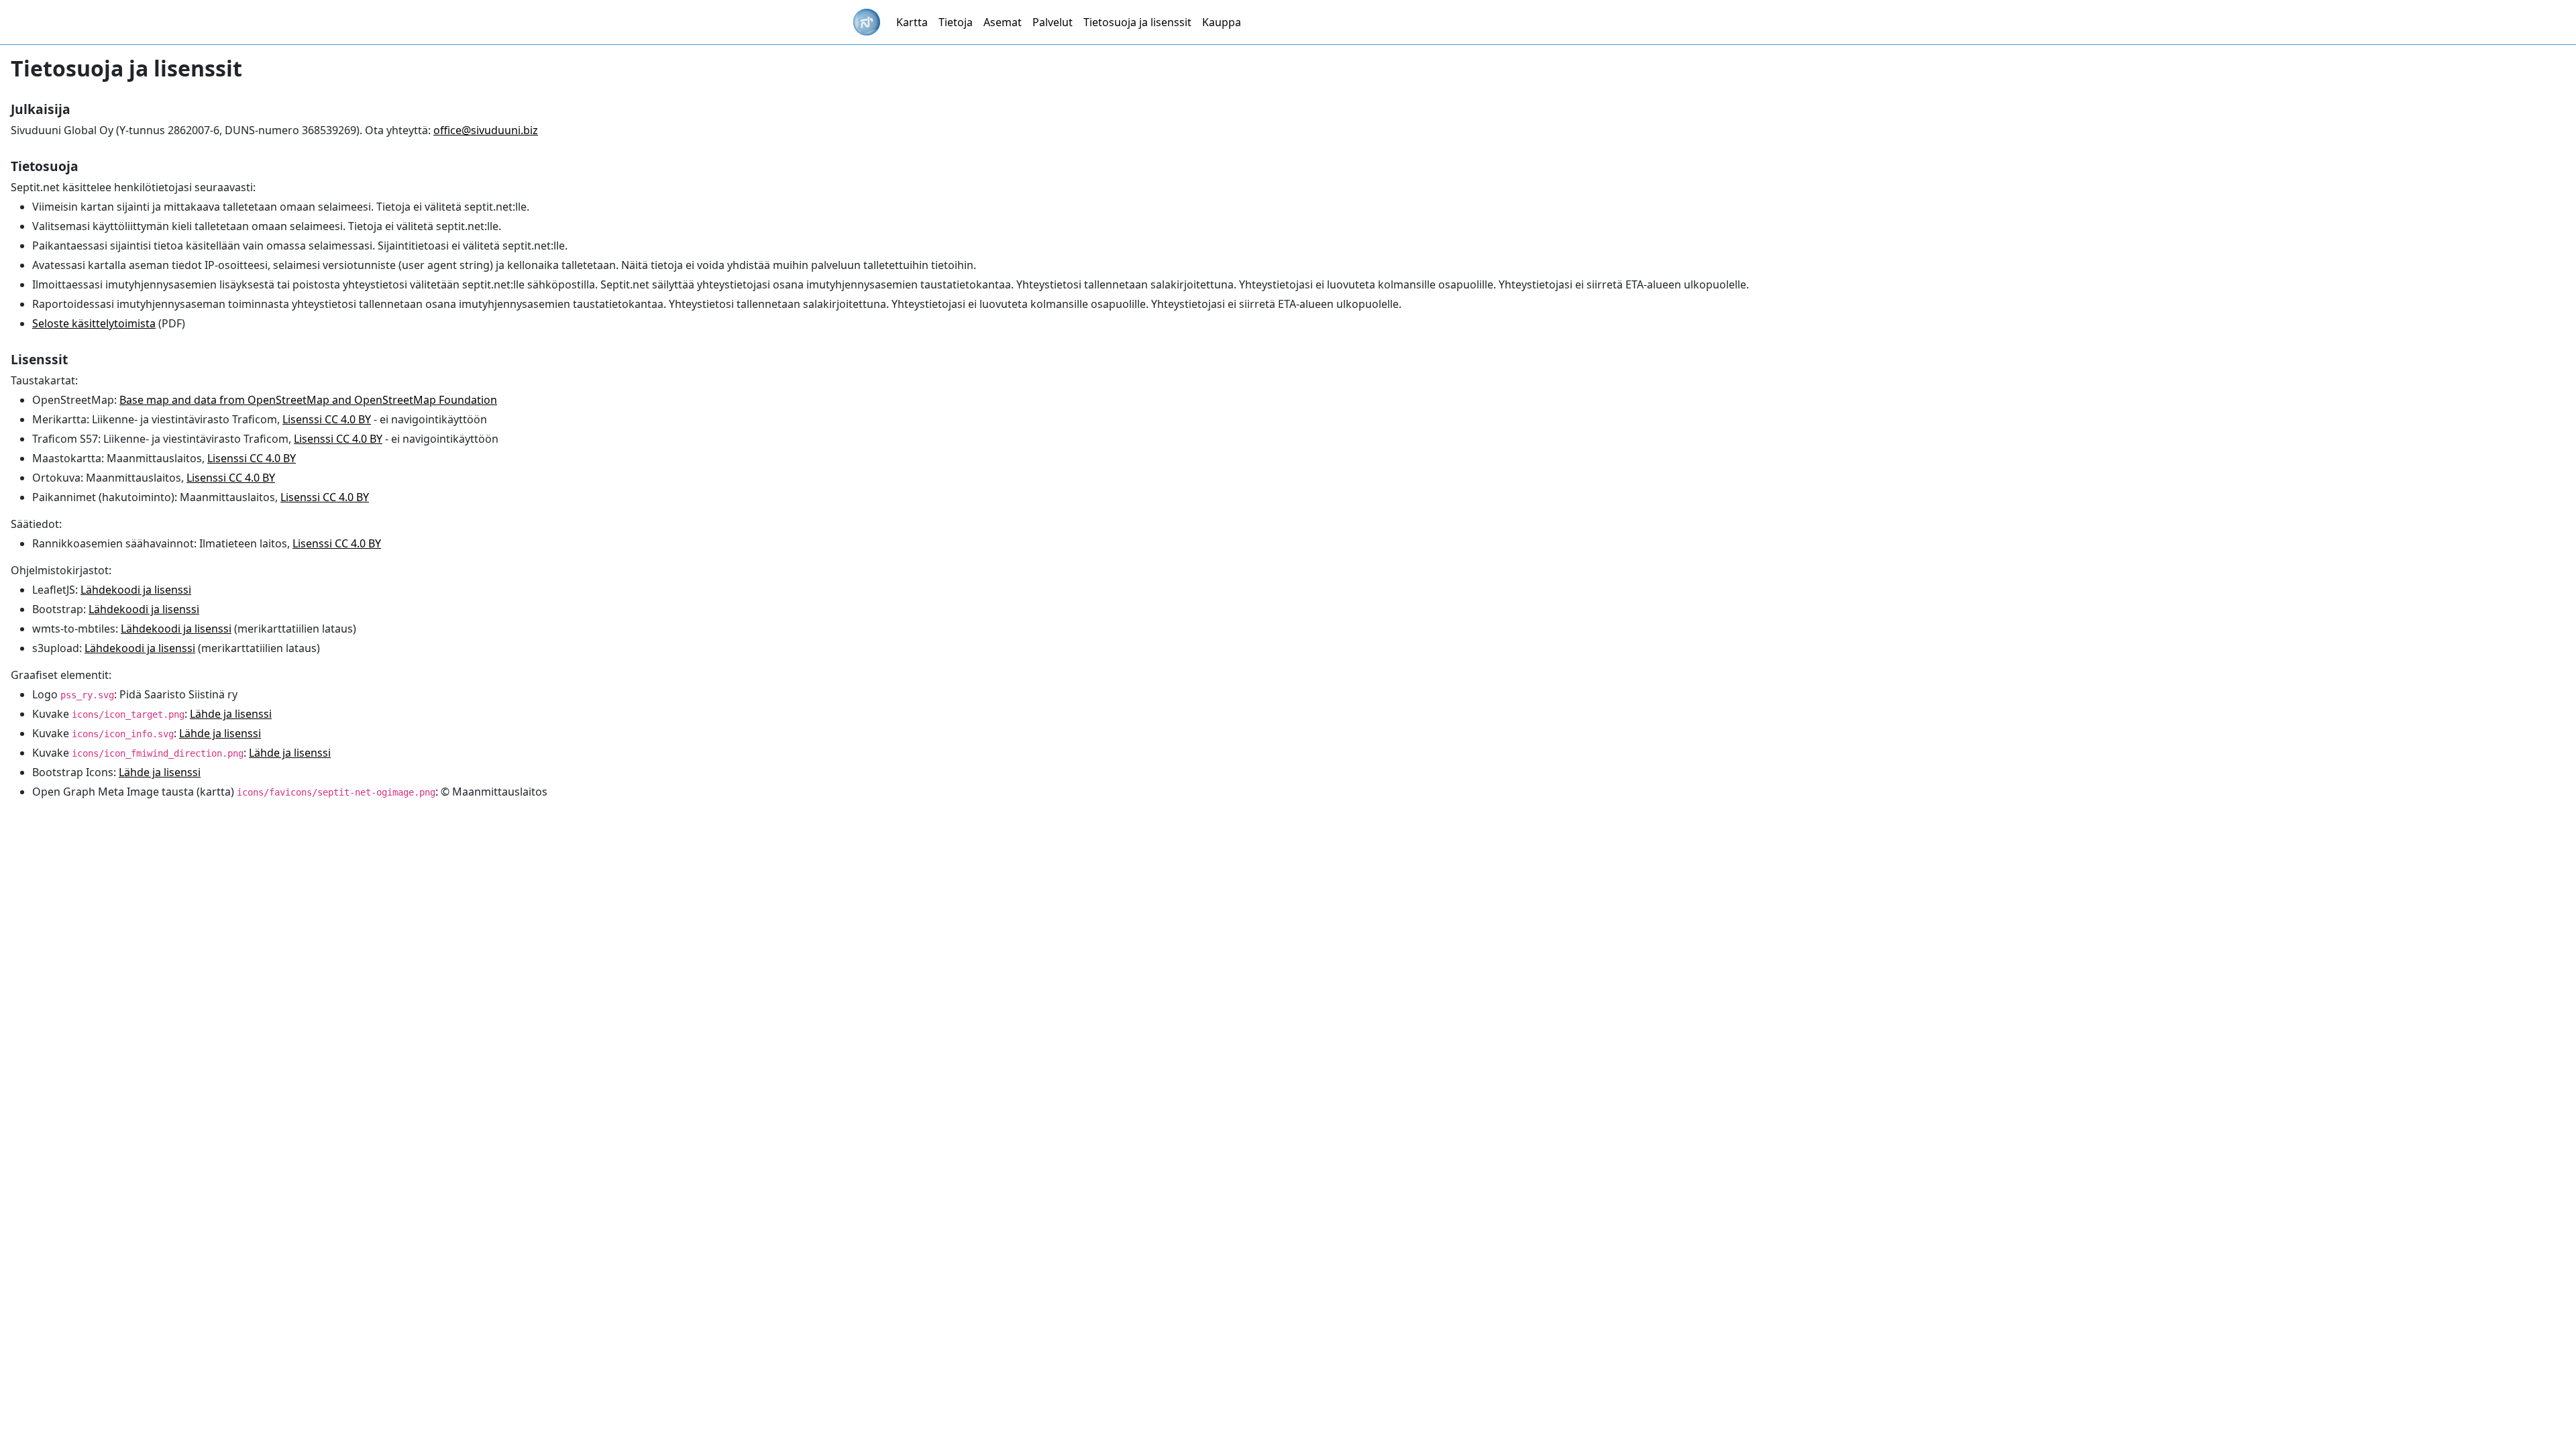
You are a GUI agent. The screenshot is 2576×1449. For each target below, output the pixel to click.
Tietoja (956, 22)
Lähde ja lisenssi (231, 714)
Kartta (912, 22)
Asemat (1003, 22)
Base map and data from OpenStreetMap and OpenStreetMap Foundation (308, 400)
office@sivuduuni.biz (486, 130)
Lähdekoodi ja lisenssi (136, 590)
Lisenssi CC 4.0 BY (327, 419)
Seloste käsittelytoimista (94, 323)
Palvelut (1053, 22)
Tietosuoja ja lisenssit (1137, 22)
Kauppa (1222, 22)
